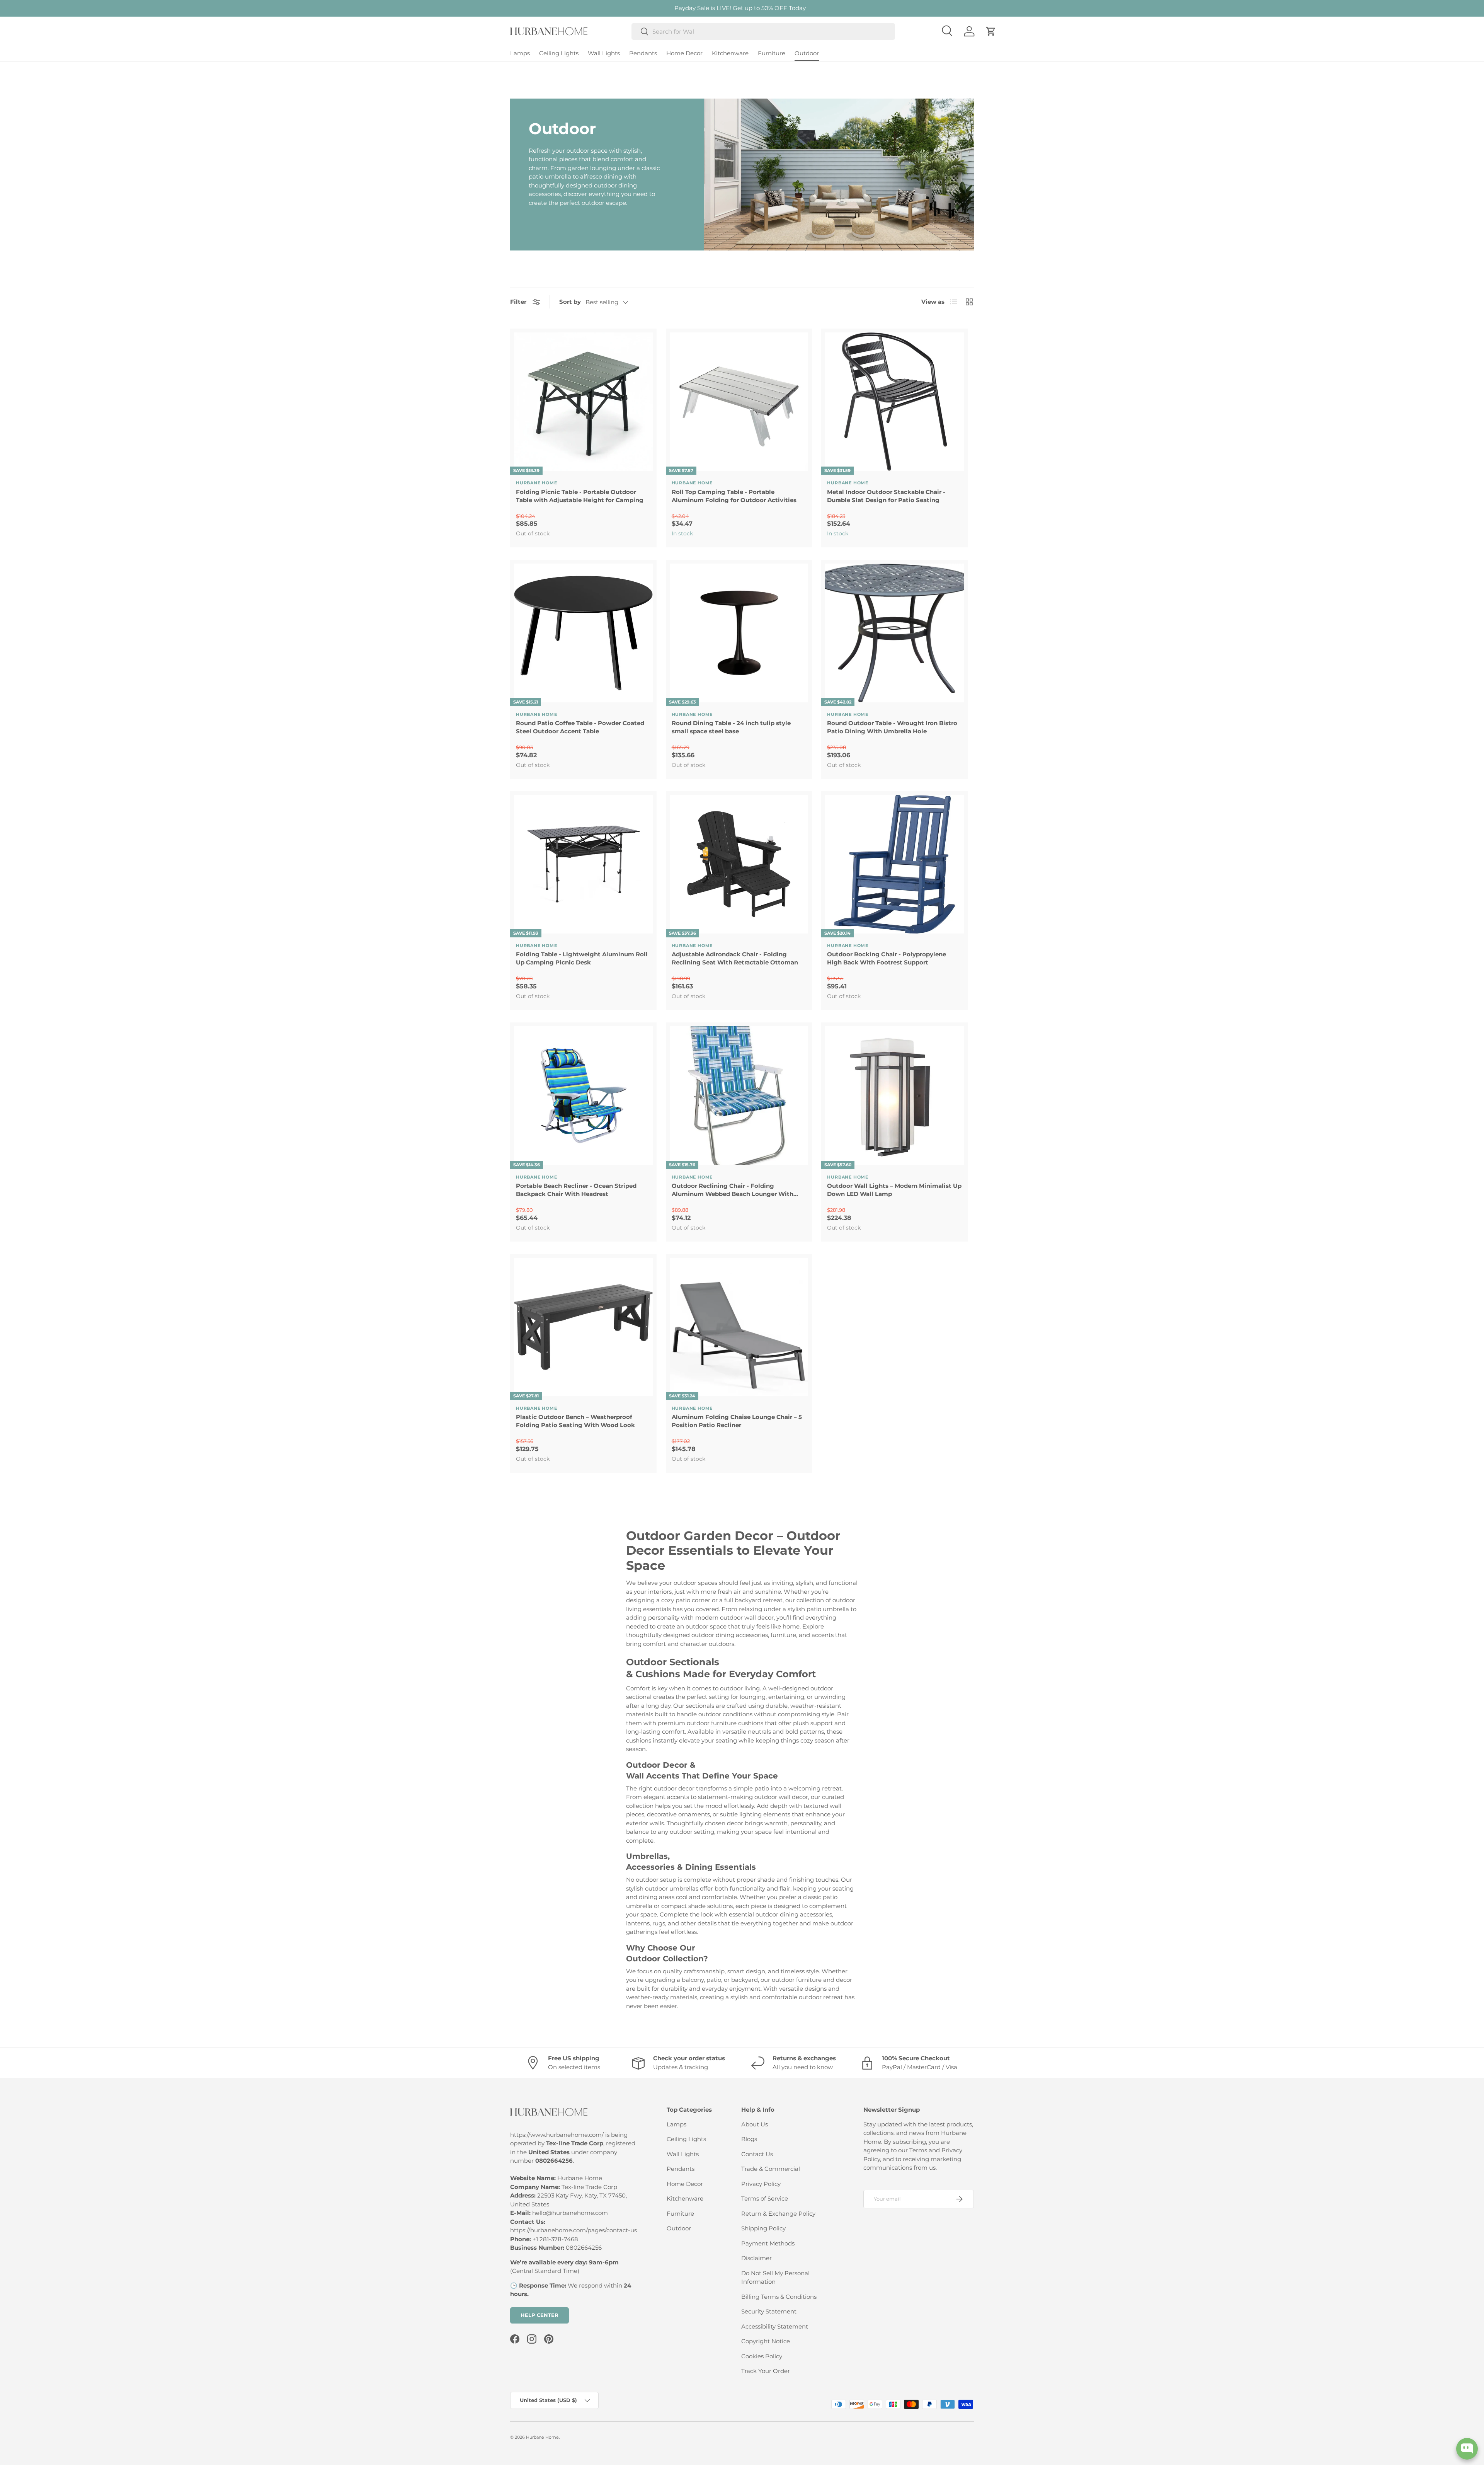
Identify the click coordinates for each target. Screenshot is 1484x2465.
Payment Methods (768, 2243)
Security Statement (769, 2311)
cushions (751, 1723)
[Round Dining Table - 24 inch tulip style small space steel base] (739, 633)
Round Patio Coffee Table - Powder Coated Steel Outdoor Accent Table (580, 727)
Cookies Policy (762, 2356)
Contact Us (757, 2154)
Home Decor (684, 53)
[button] (991, 31)
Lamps (520, 53)
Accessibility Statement (775, 2326)
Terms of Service (765, 2198)
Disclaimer (756, 2258)
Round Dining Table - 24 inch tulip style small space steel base (731, 727)
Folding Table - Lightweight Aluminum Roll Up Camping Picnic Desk (582, 958)
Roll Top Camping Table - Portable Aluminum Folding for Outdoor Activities (734, 496)
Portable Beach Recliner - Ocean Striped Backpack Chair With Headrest (576, 1190)
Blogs (749, 2139)
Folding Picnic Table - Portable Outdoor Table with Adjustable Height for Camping (580, 496)
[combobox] (763, 32)
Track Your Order (766, 2371)
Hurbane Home (542, 2437)
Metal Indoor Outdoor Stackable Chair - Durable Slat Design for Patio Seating (886, 496)
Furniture (772, 53)
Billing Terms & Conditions (779, 2297)
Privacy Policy (761, 2184)
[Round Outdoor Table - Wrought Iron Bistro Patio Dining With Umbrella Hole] (894, 633)
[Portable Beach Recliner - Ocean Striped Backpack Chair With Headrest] (583, 1096)
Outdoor (807, 53)
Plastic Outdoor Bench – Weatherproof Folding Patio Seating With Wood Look (575, 1421)
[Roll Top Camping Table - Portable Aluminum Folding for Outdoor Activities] (739, 402)
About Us (755, 2124)
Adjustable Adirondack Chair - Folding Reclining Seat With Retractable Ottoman (735, 958)
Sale (703, 8)
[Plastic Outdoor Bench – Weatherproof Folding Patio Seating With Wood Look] (583, 1327)
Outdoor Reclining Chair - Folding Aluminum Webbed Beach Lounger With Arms (733, 1190)
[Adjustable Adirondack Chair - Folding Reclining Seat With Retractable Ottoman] (739, 865)
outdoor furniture (712, 1723)
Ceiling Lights (559, 53)
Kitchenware (730, 53)
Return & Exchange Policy (778, 2214)
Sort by (570, 302)
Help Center (539, 2315)
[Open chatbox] (1467, 2449)
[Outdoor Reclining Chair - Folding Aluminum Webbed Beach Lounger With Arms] (739, 1096)
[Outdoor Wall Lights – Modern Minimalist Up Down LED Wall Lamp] (894, 1096)
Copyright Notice (766, 2341)
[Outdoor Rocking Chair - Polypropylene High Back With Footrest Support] (894, 865)
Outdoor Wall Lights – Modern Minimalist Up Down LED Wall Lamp (894, 1190)
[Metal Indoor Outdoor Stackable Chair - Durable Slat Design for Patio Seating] (894, 402)
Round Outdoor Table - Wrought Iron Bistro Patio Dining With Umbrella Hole (892, 727)
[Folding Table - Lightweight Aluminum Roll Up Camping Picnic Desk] (583, 865)
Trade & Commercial (771, 2169)
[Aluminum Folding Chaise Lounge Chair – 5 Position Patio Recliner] (739, 1327)
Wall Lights (604, 53)
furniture (783, 1635)
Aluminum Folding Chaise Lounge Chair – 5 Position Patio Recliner (737, 1421)
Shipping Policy (763, 2228)
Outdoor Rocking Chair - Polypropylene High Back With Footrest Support (887, 958)
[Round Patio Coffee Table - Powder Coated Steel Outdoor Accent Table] (583, 633)
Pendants (643, 53)
